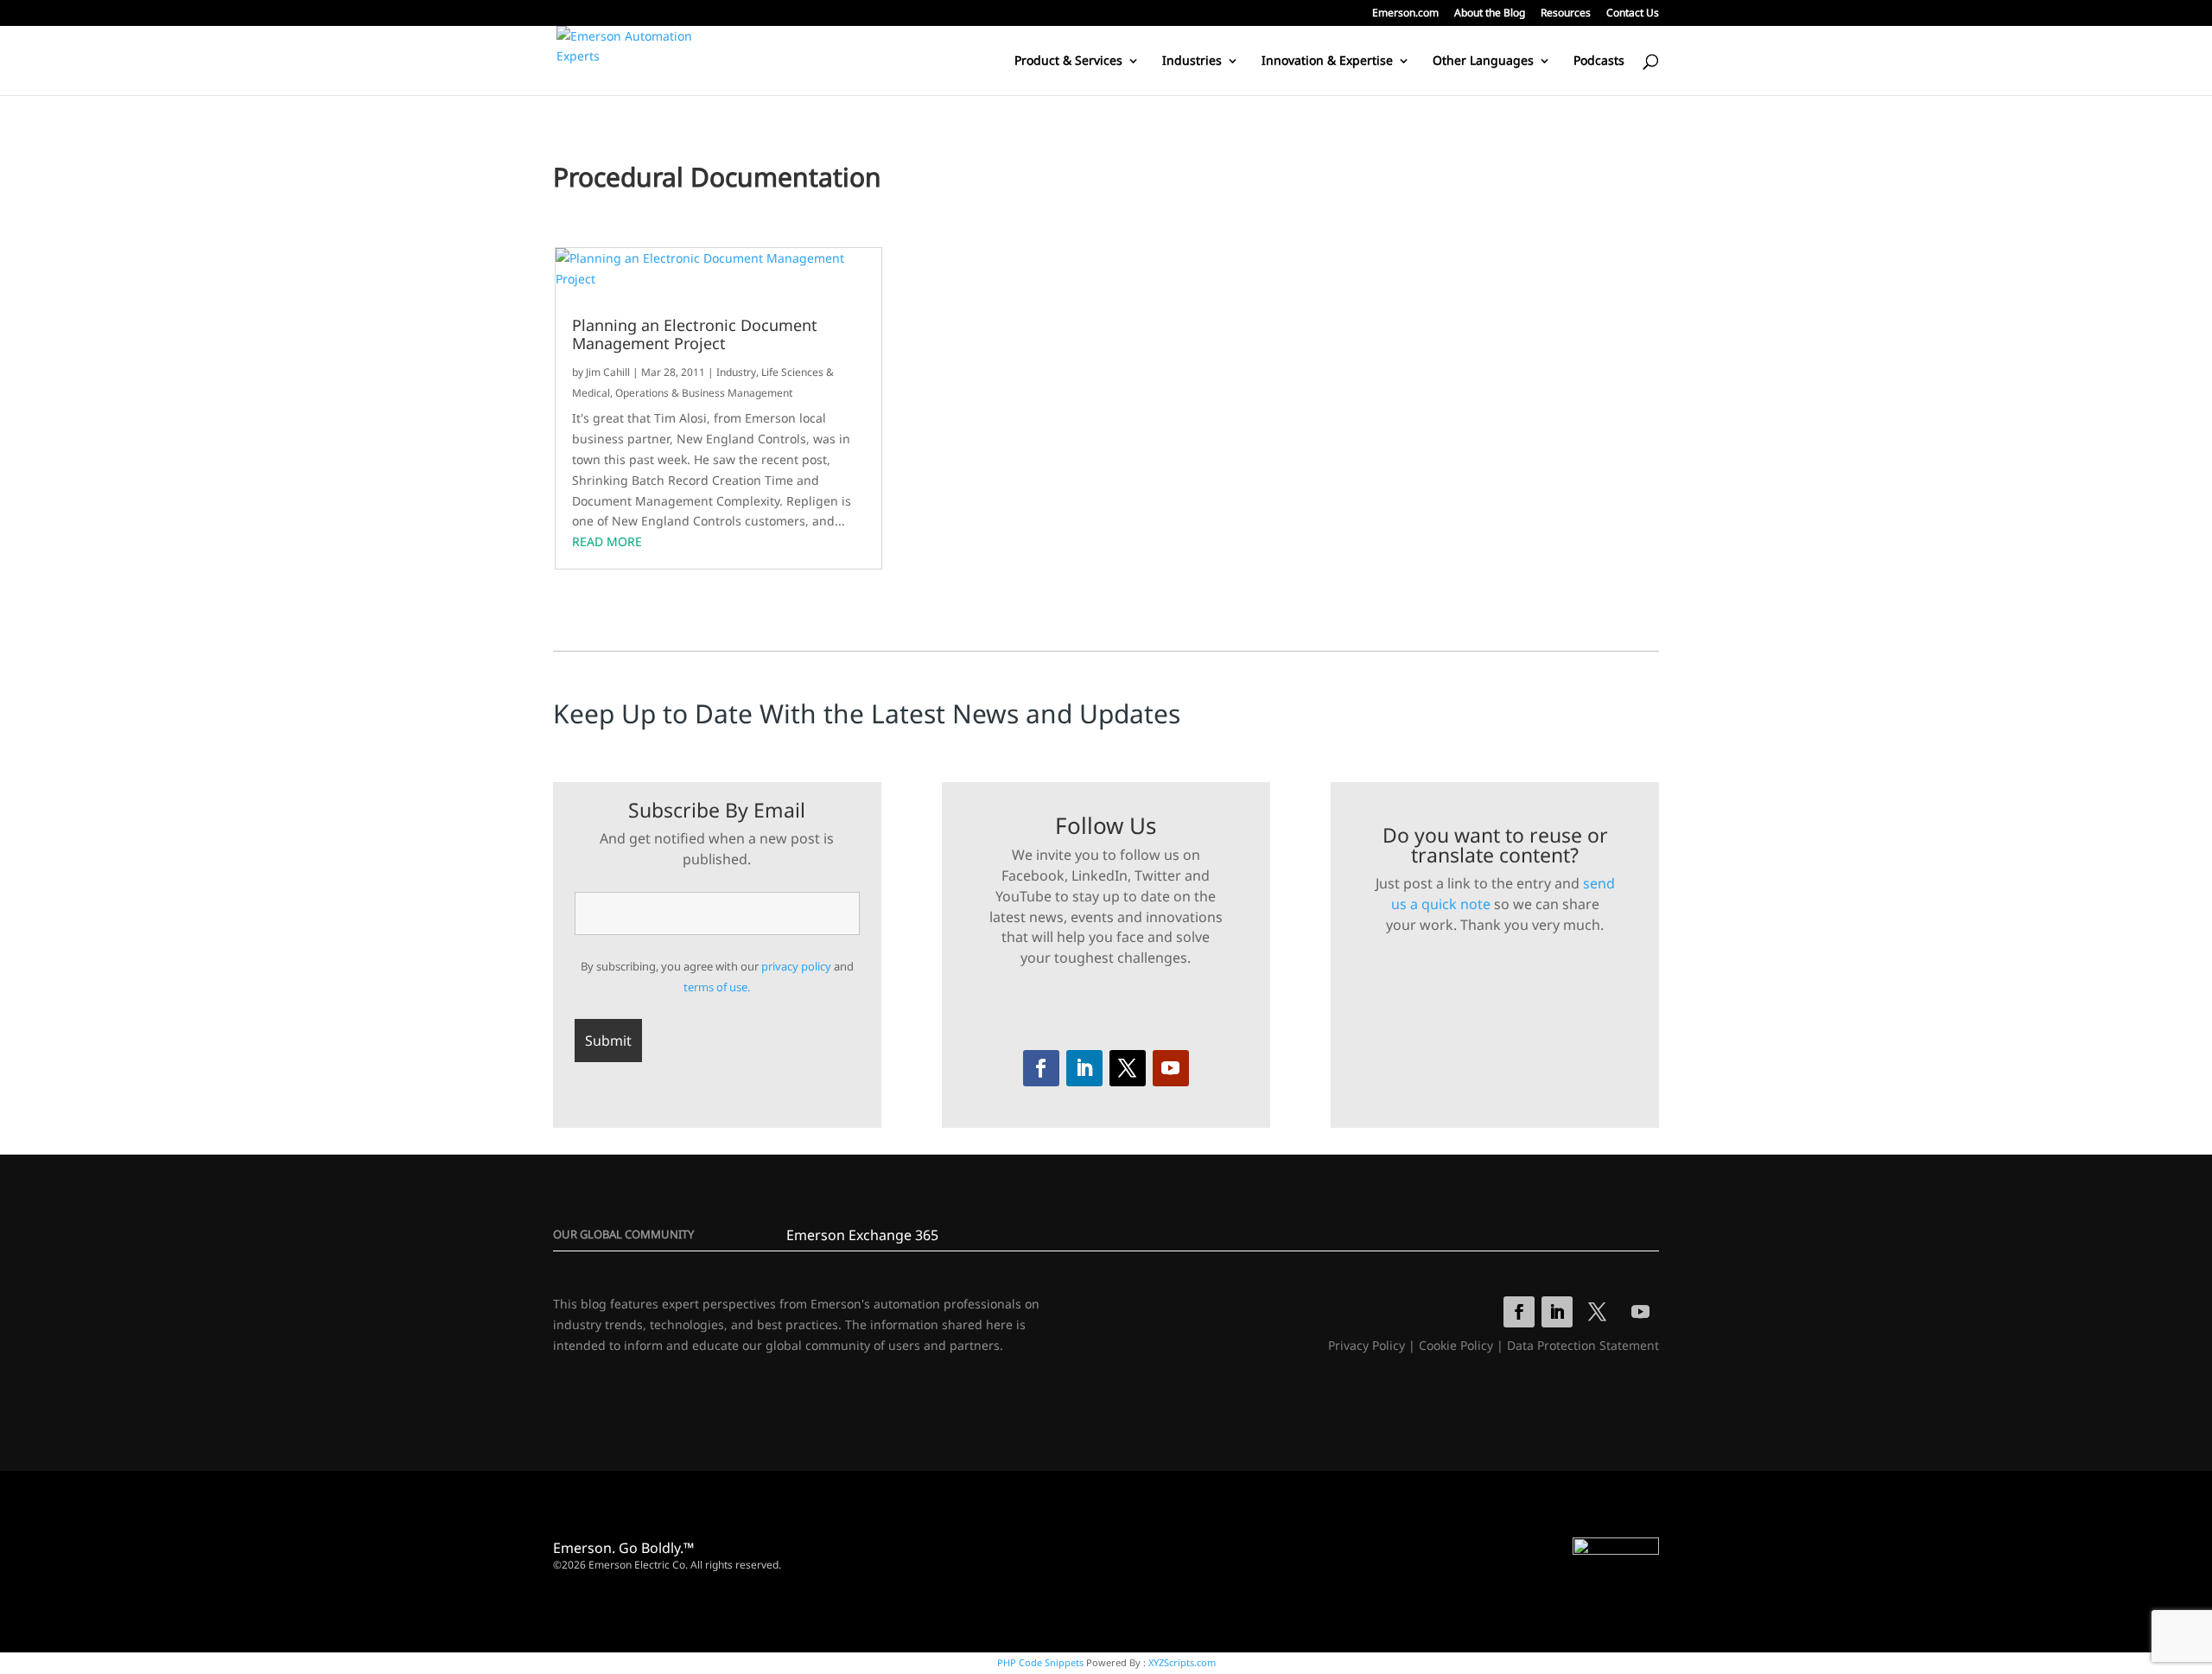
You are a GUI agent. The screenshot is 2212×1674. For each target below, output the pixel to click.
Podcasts (1599, 61)
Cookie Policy (1456, 1345)
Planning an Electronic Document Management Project (695, 335)
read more (607, 541)
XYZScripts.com (1182, 1662)
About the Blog (1490, 14)
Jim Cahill (608, 372)
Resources (1566, 14)
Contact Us (1633, 14)
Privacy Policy (1367, 1345)
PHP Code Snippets (1040, 1662)
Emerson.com (1405, 14)
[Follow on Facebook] (1041, 1068)
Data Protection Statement (1583, 1345)
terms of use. (717, 987)
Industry (736, 372)
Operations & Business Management (704, 393)
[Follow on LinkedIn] (1084, 1068)
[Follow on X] (1128, 1068)
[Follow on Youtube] (1171, 1068)
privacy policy (796, 966)
